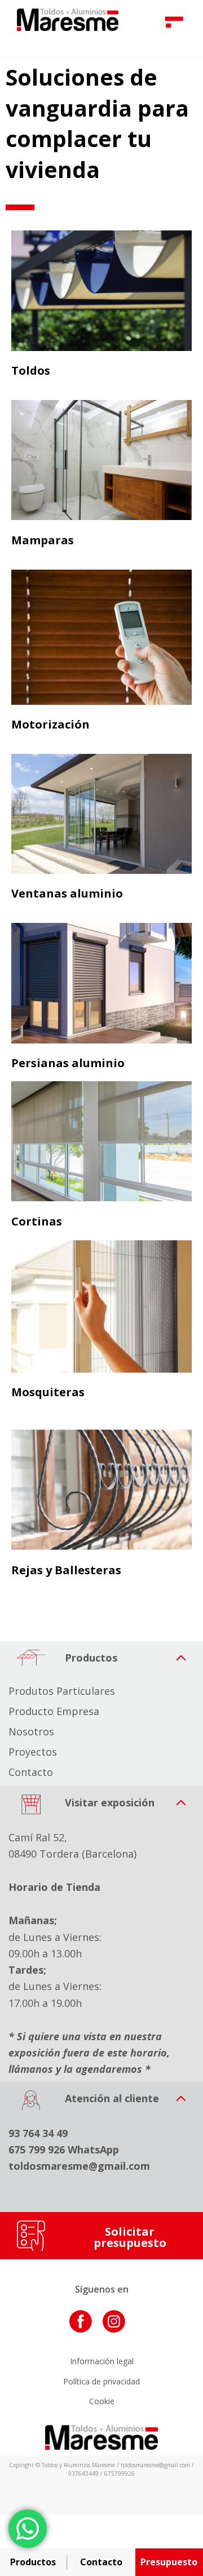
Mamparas (43, 540)
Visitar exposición (108, 1802)
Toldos (31, 370)
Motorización (50, 724)
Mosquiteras (48, 1392)
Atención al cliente (111, 2098)
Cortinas (37, 1221)
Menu (176, 20)
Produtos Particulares (62, 1691)
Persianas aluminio (68, 1063)
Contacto (31, 1772)
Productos (90, 1658)
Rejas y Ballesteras (66, 1569)
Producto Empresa (54, 1711)
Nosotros (31, 1731)
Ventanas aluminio (67, 893)
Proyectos (33, 1752)
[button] (101, 1659)
